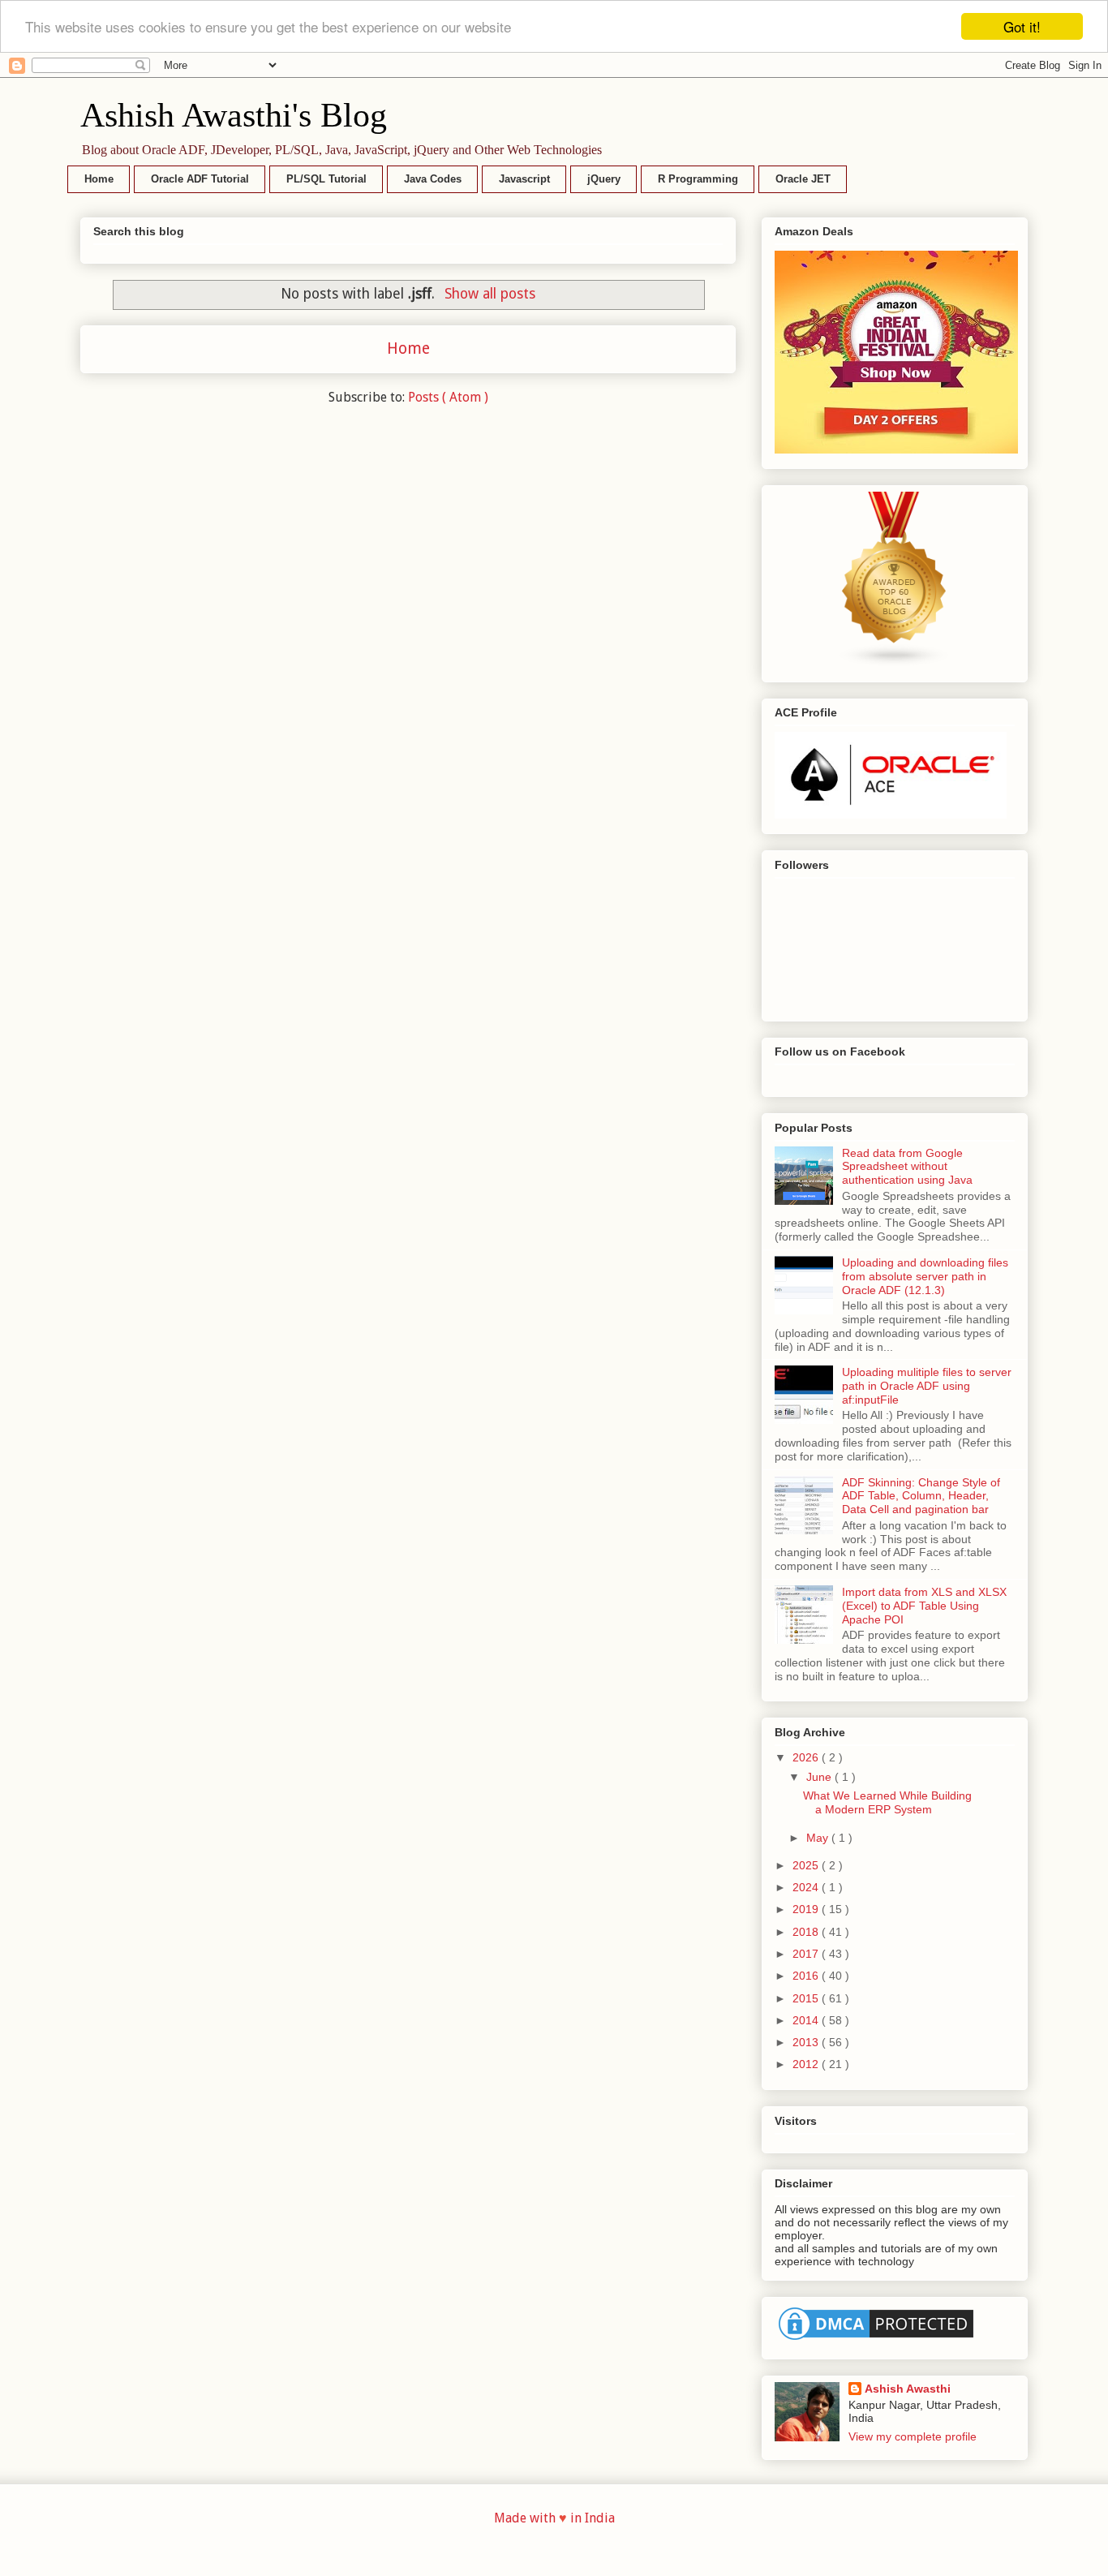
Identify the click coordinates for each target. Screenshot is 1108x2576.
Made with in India (554, 2518)
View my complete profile (913, 2436)
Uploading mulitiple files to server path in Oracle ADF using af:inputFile (927, 1386)
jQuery (604, 179)
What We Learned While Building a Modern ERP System (887, 1802)
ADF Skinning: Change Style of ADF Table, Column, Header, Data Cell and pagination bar (921, 1496)
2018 (807, 1932)
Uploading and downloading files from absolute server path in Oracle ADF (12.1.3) (925, 1276)
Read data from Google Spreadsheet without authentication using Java (907, 1167)
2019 (807, 1909)
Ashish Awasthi (908, 2389)
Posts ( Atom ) (448, 397)
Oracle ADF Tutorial (200, 179)
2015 (807, 1998)
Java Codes (433, 179)
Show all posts (490, 294)
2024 (807, 1887)
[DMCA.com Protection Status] (876, 2340)
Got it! (1022, 26)
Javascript (524, 179)
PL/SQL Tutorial (326, 179)
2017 (807, 1954)
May (819, 1838)
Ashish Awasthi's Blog (234, 115)
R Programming (698, 179)
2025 (807, 1865)
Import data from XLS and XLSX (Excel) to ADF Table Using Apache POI (924, 1606)
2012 (807, 2064)
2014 (807, 2020)
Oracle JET (803, 179)
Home (99, 179)
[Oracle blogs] (895, 663)
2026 (807, 1757)
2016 (807, 1976)
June (820, 1777)
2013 (807, 2042)
